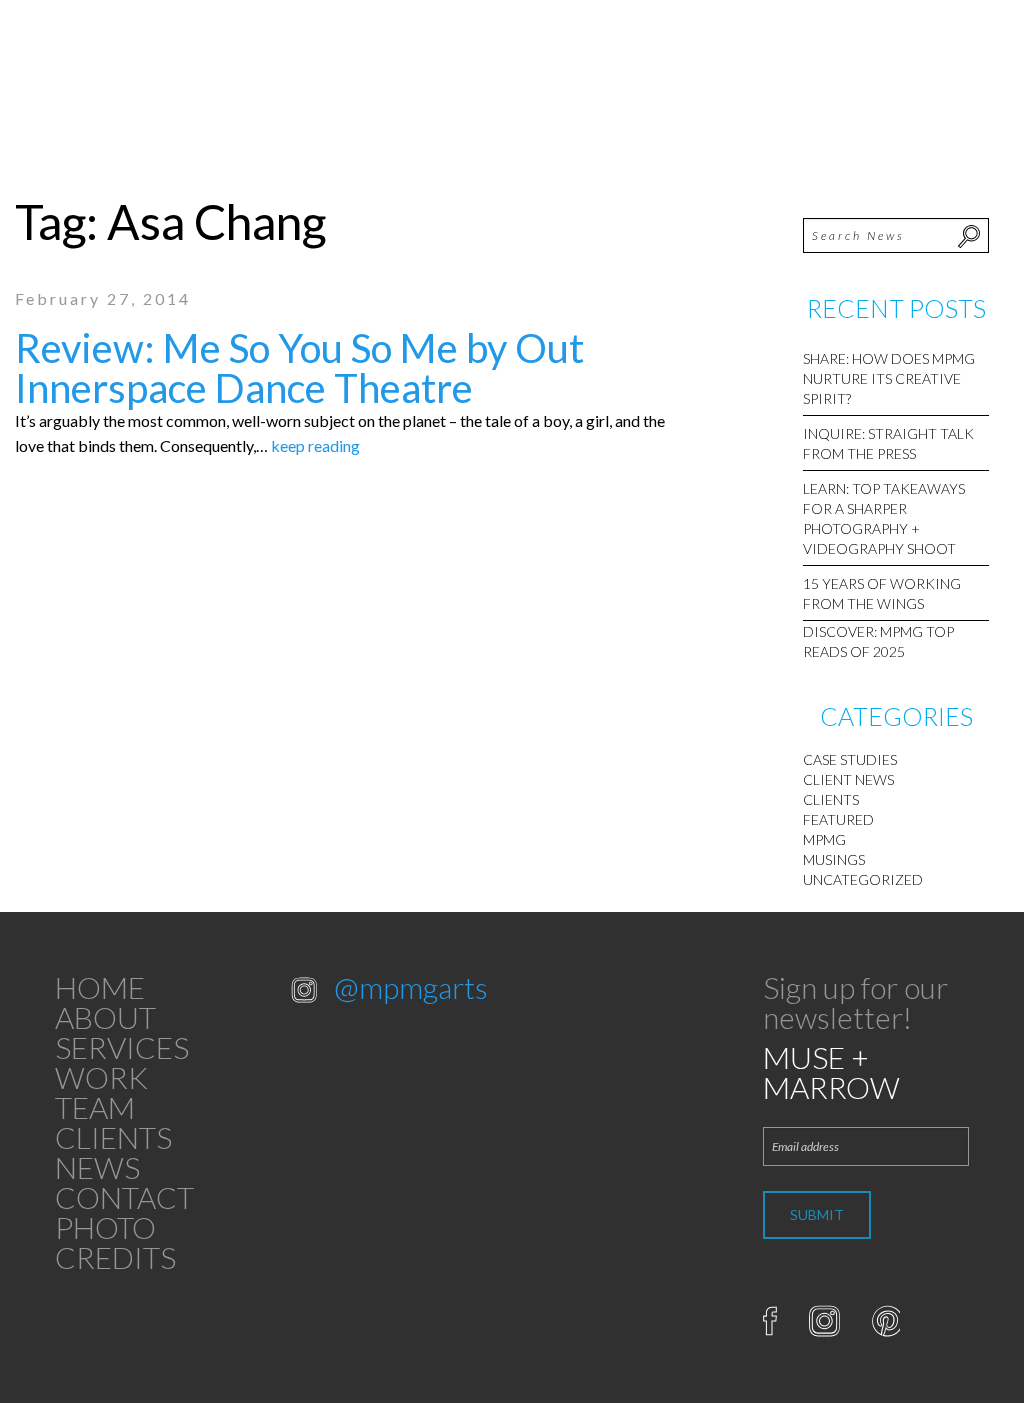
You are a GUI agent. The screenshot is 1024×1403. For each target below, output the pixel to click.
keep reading (315, 445)
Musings (834, 859)
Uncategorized (863, 879)
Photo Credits (115, 1242)
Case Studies (850, 759)
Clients (831, 799)
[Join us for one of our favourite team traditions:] (446, 1060)
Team (95, 1107)
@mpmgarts (411, 987)
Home (100, 987)
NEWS (97, 1167)
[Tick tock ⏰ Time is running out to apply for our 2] (341, 1060)
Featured (838, 819)
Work (101, 1077)
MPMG (824, 839)
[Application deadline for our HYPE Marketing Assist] (446, 1121)
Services (122, 1047)
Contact (124, 1197)
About (105, 1017)
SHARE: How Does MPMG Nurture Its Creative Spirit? (889, 378)
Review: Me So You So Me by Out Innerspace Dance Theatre (299, 368)
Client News (848, 779)
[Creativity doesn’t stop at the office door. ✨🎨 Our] (341, 1121)
